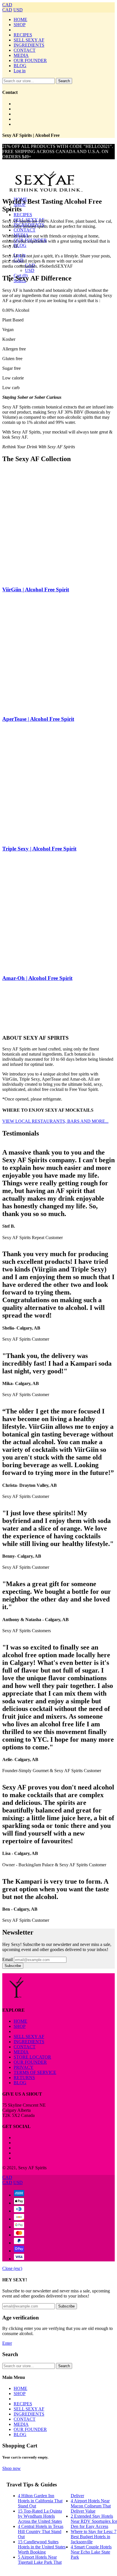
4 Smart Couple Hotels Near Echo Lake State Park (91, 2552)
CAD (7, 5)
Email (8, 1959)
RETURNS (24, 2077)
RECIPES (23, 35)
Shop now (12, 2468)
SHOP (20, 25)
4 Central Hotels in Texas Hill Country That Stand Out (41, 2531)
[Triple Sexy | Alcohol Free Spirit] (58, 784)
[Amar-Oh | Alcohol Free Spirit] (58, 913)
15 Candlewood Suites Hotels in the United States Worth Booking (42, 2547)
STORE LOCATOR (32, 2057)
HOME (20, 19)
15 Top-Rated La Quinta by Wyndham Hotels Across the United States (40, 2516)
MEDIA (21, 55)
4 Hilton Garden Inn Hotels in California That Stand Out (40, 2501)
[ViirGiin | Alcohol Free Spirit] (58, 525)
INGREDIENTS (29, 45)
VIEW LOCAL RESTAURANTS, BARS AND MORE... (55, 1121)
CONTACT (25, 50)
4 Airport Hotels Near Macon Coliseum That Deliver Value (91, 2506)
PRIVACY (24, 2067)
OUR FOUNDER (30, 60)
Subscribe (13, 1966)
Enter (7, 2343)
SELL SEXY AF (29, 40)
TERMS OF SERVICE (35, 2072)
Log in (20, 71)
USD (18, 10)
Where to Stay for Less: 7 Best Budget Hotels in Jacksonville (94, 2537)
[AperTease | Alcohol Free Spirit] (58, 654)
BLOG (20, 66)
